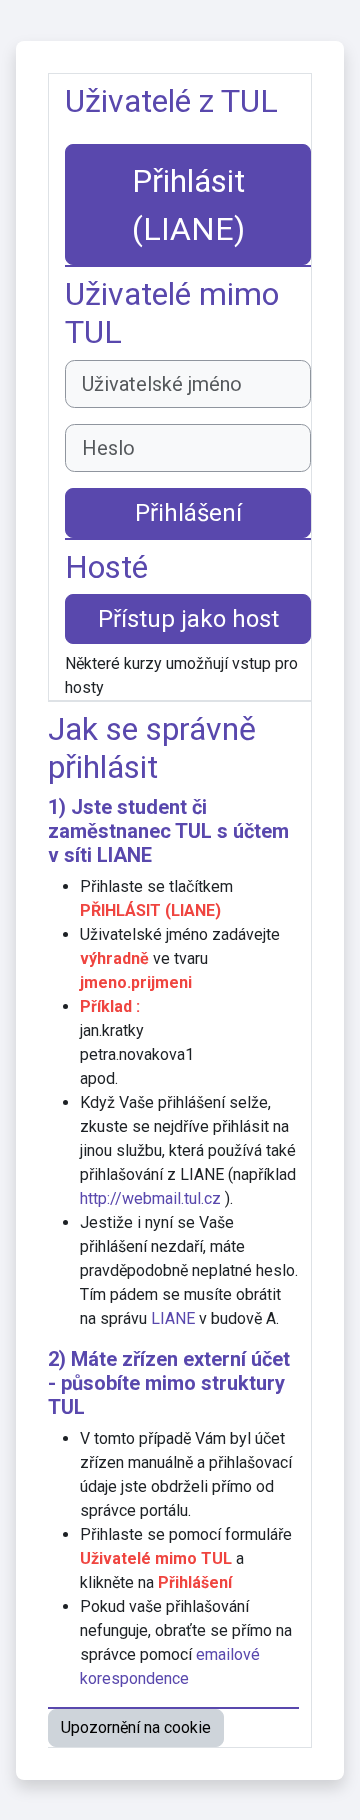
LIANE (124, 855)
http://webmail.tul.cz (150, 1198)
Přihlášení (188, 513)
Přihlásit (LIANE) (188, 205)
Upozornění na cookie (136, 1727)
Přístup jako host (188, 619)
